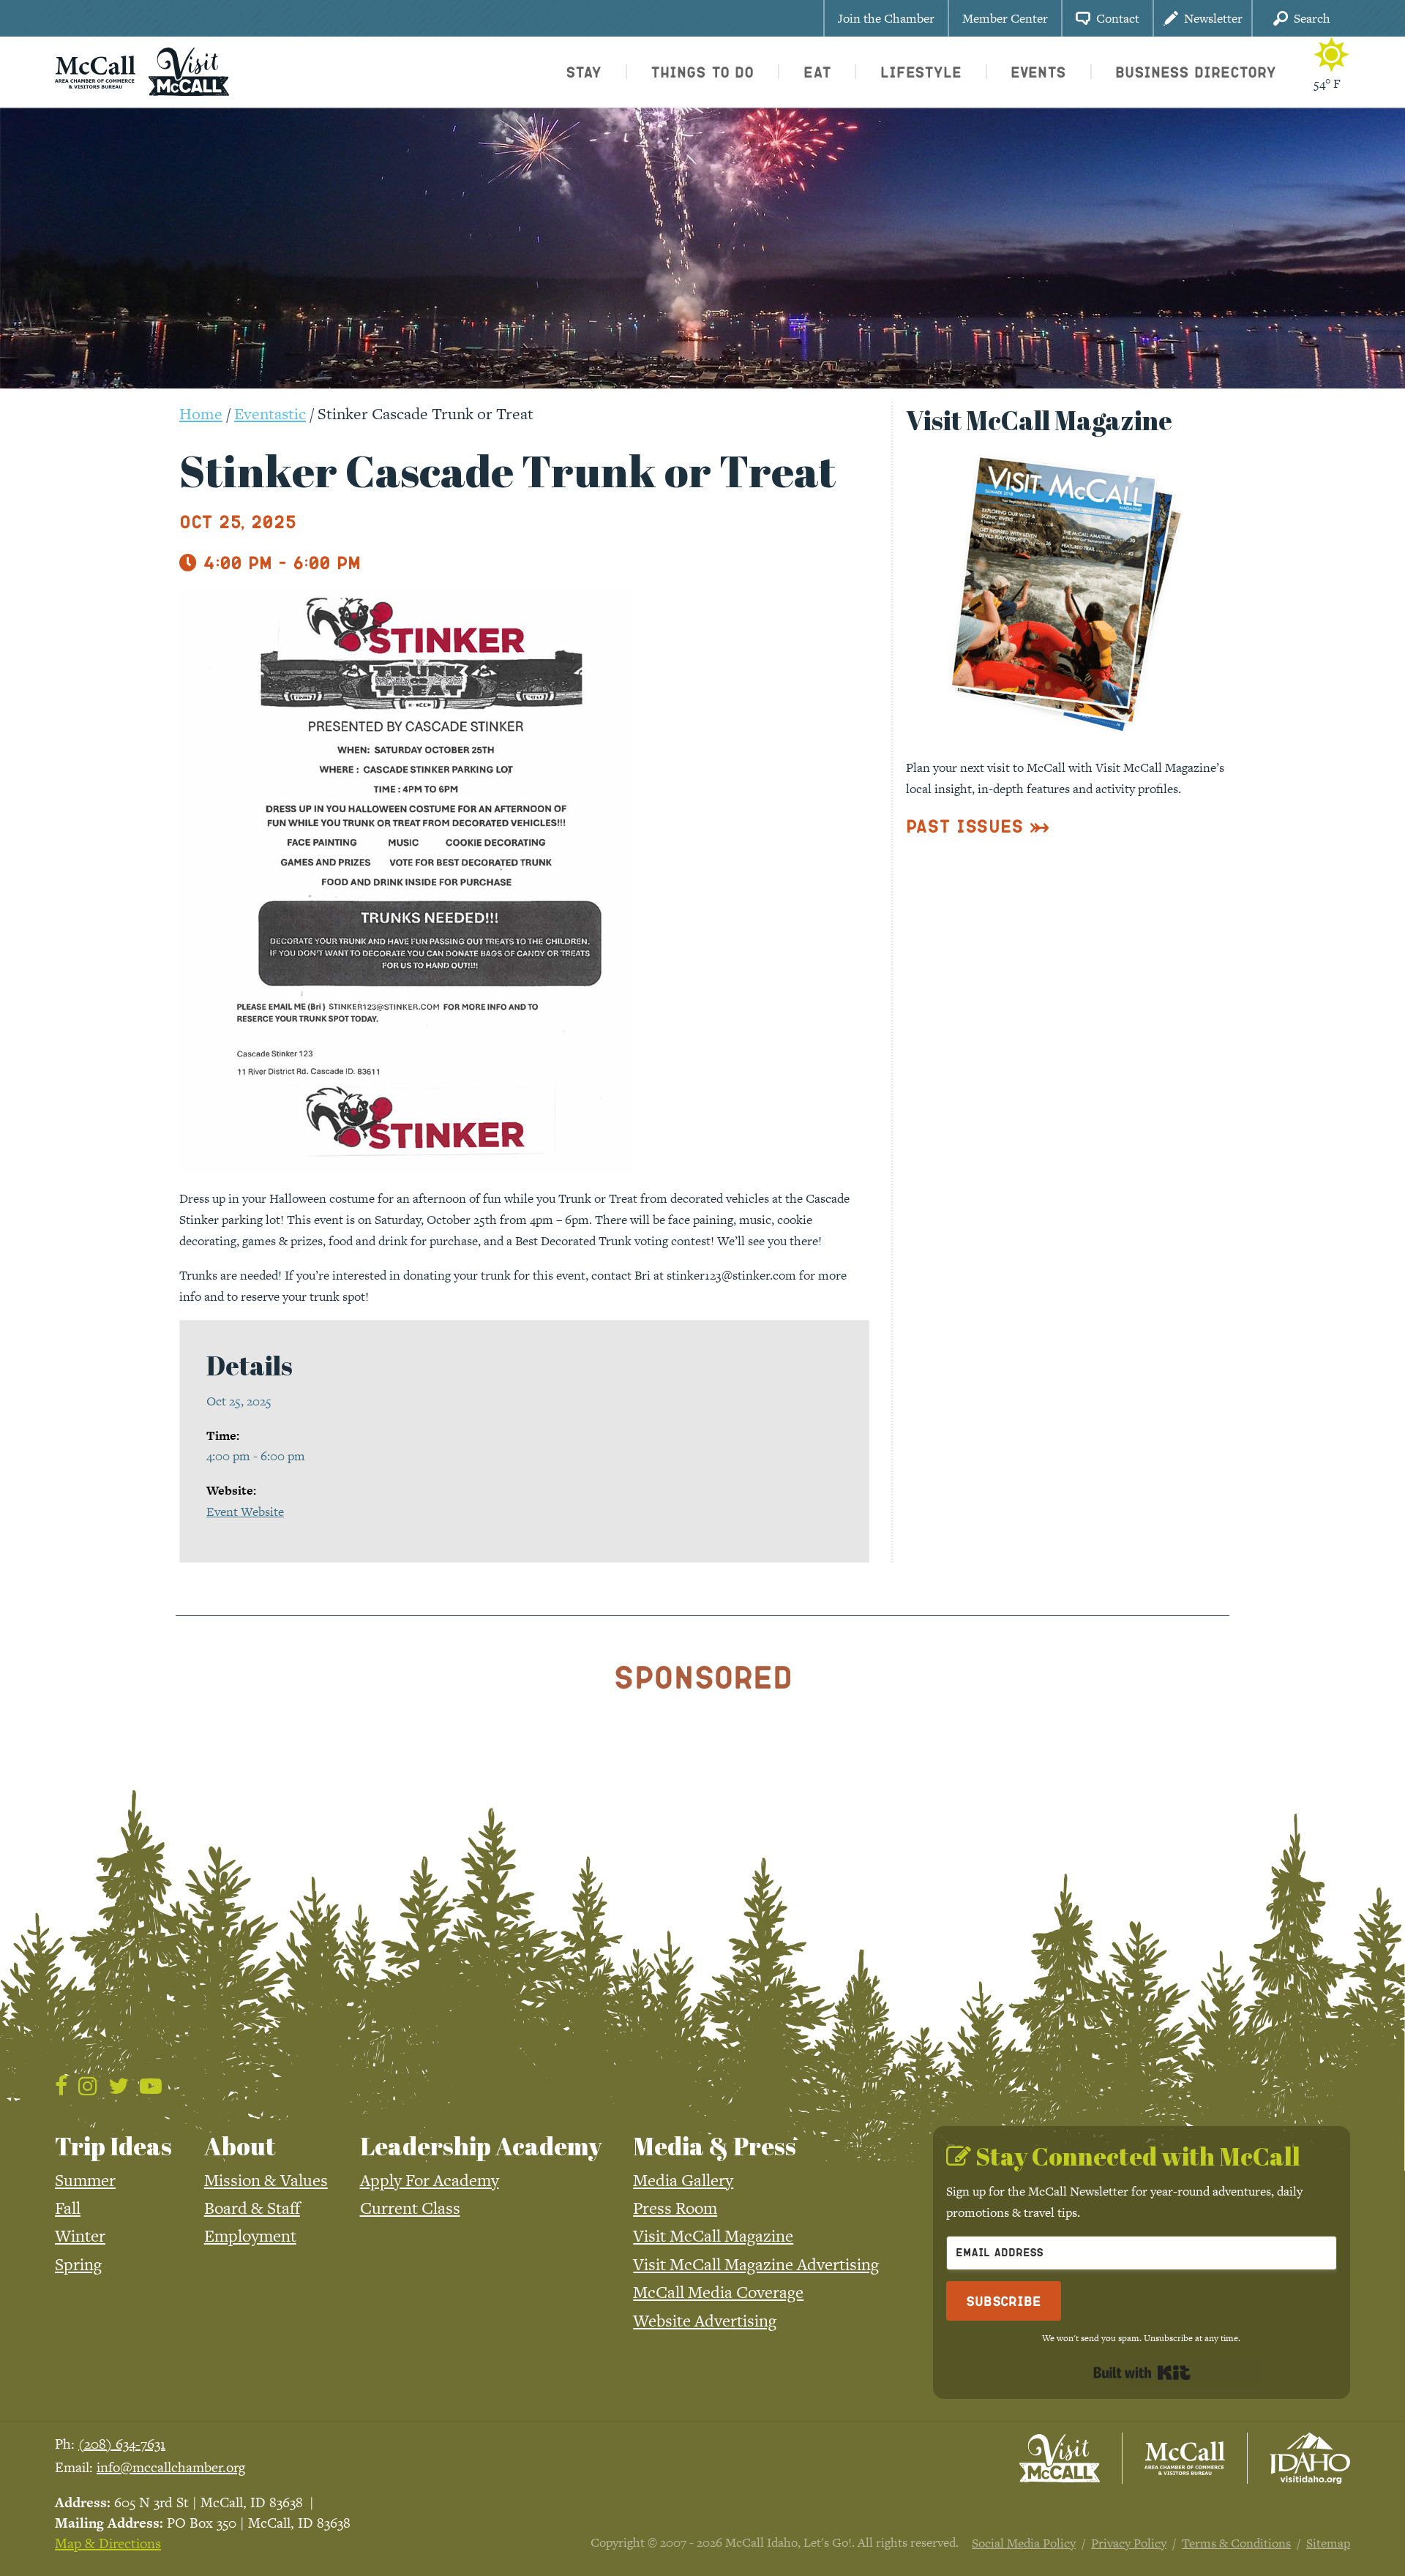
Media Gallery (683, 2180)
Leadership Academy (481, 2146)
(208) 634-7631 (122, 2444)
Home (201, 414)
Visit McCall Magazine (713, 2236)
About (240, 2146)
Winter (80, 2236)
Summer (85, 2180)
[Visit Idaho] (1310, 2458)
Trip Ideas (113, 2146)
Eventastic (270, 414)
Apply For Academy (430, 2180)
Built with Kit (1142, 2373)
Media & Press (715, 2146)
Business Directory (1196, 72)
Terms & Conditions (1236, 2543)
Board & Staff (252, 2208)
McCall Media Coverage (718, 2292)
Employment (250, 2236)
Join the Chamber (886, 18)
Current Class (410, 2208)
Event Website (245, 1512)
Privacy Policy (1129, 2543)
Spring (78, 2264)
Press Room (675, 2208)
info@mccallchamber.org (171, 2467)
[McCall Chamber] (95, 70)
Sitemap (1328, 2543)
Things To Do (702, 72)
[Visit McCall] (1060, 2458)
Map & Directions (108, 2543)
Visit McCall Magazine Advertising (756, 2264)
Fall (68, 2208)
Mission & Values (266, 2180)
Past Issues (965, 826)
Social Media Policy (1024, 2543)
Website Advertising (705, 2321)
